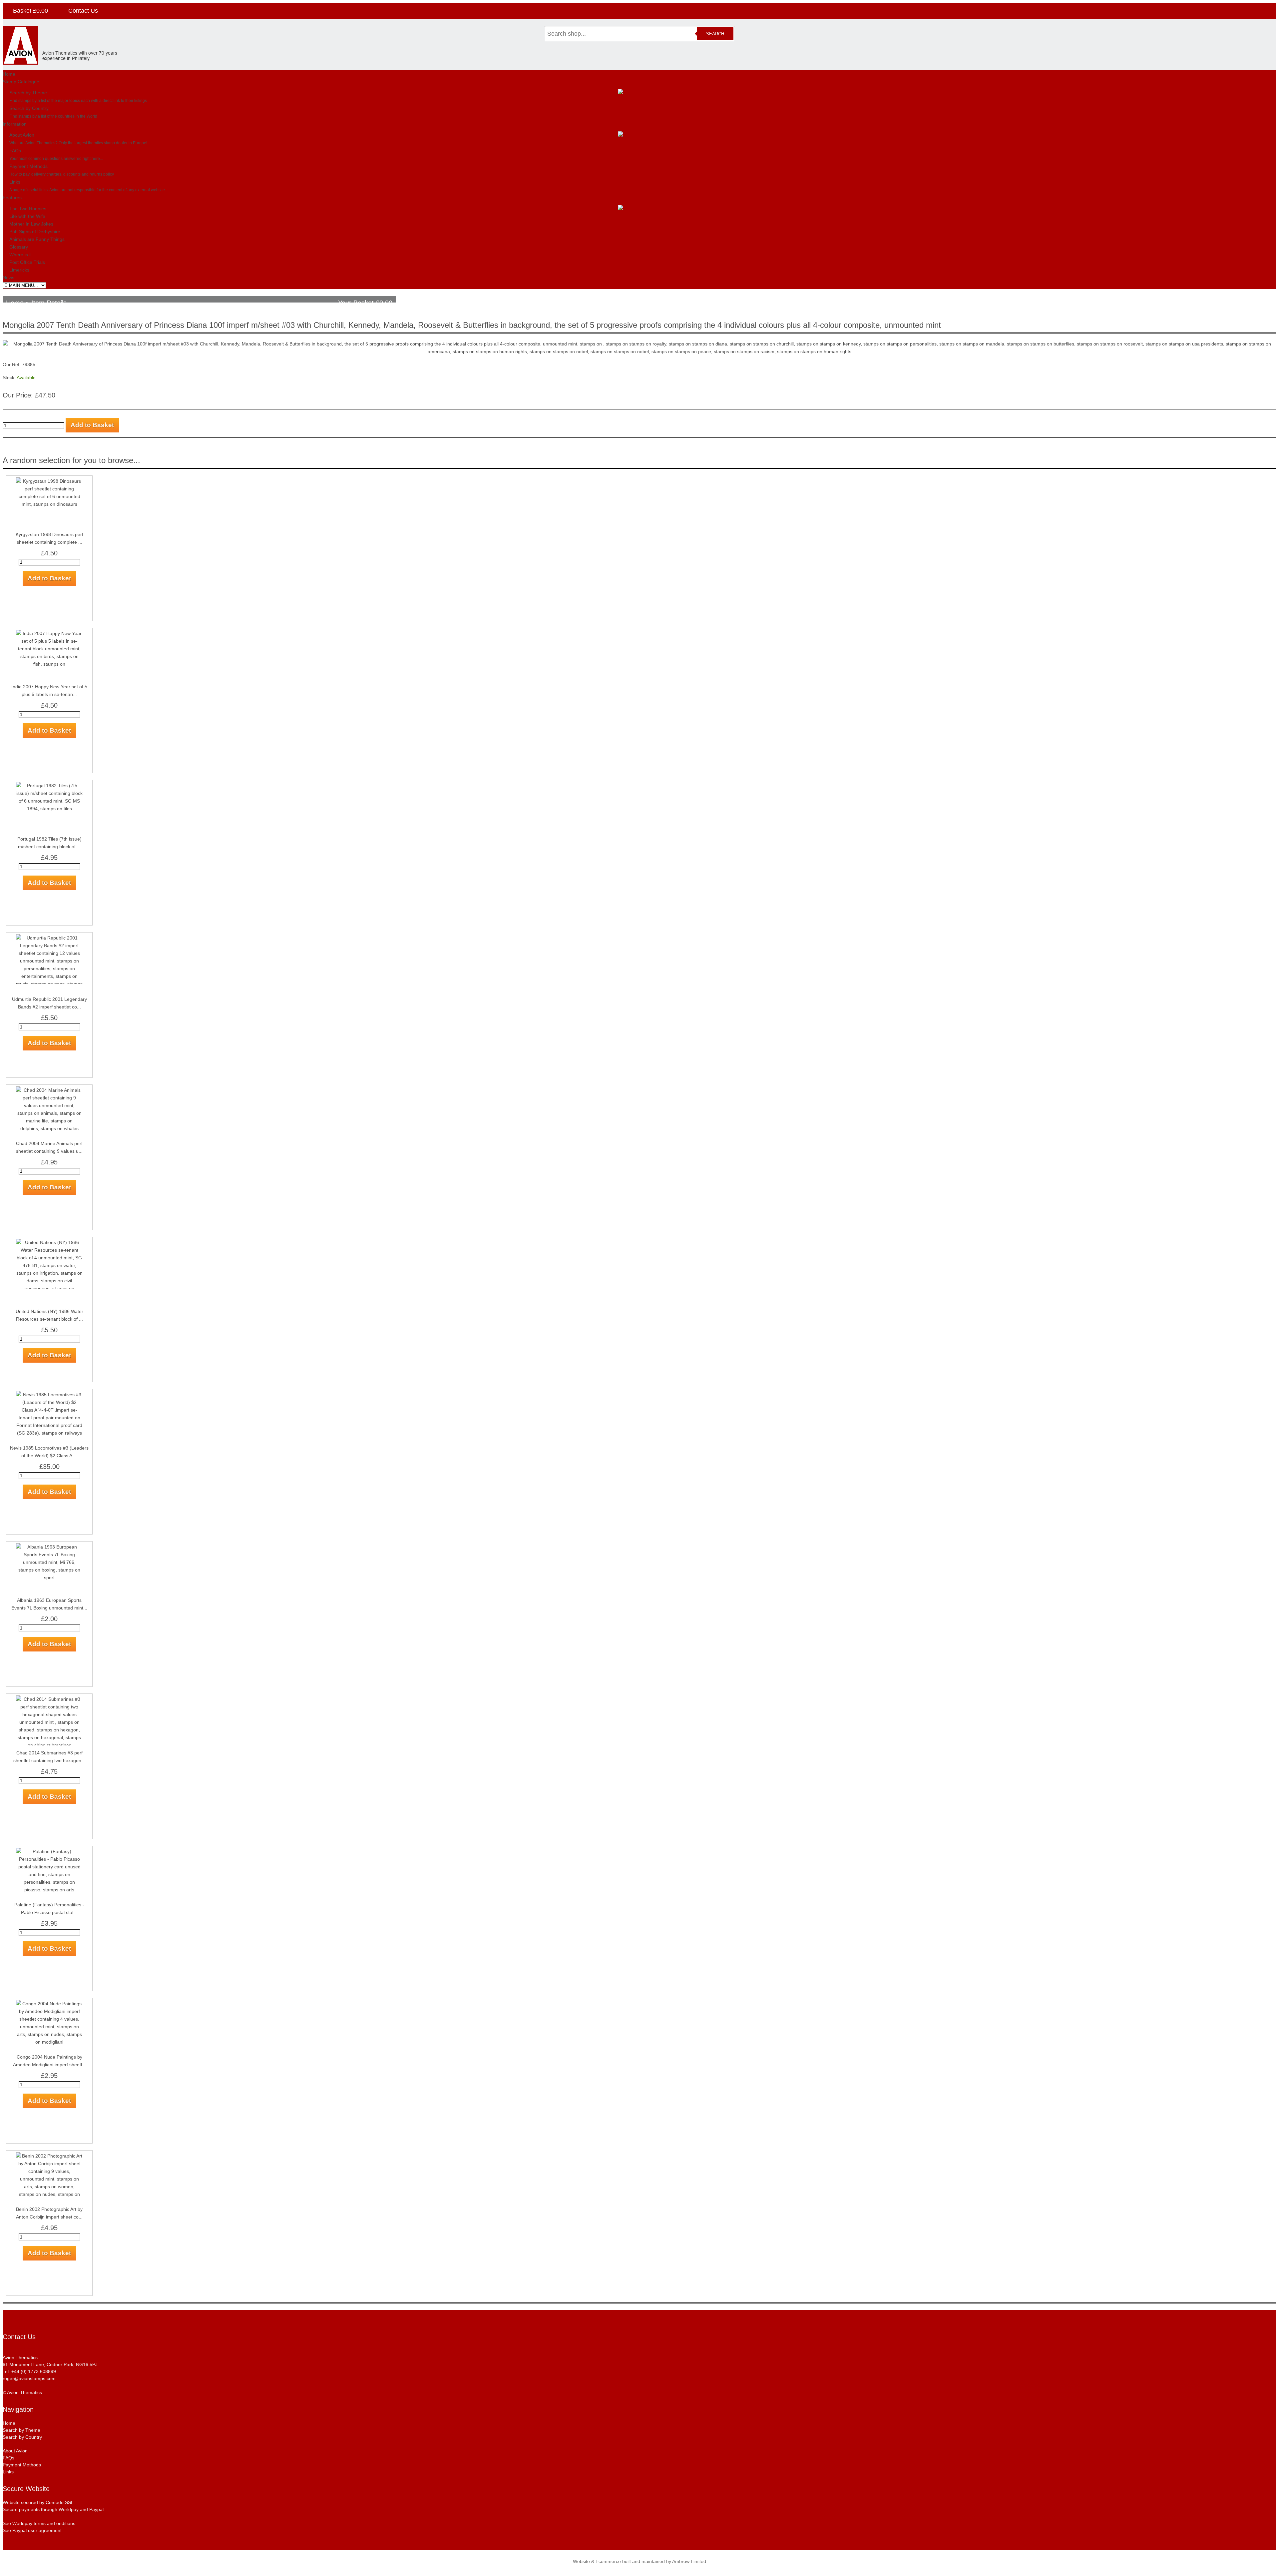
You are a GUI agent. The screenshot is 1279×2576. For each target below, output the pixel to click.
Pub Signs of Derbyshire (35, 232)
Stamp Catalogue (21, 82)
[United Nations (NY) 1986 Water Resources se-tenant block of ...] (49, 1304)
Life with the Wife (27, 216)
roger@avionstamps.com (29, 2378)
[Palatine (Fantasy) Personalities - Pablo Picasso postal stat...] (49, 1890)
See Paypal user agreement (32, 2530)
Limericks (19, 270)
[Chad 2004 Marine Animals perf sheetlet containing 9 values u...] (49, 1128)
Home (9, 74)
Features (12, 198)
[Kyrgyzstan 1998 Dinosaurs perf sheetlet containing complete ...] (49, 504)
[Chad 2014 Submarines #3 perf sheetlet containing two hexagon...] (49, 1745)
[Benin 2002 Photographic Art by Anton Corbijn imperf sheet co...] (49, 2194)
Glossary (19, 247)
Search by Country (29, 108)
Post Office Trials (27, 262)
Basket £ (30, 11)
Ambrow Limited (689, 2561)
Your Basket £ (365, 303)
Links (15, 182)
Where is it (20, 255)
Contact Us (83, 11)
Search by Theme (28, 93)
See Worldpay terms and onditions (39, 2523)
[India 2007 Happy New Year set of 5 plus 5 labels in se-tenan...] (49, 664)
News (8, 278)
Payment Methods (28, 166)
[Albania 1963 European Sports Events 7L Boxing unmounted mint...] (49, 1578)
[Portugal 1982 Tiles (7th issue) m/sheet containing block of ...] (49, 809)
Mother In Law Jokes (31, 224)
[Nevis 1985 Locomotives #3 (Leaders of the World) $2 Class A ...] (49, 1433)
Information (15, 124)
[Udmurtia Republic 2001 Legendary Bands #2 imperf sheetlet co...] (49, 991)
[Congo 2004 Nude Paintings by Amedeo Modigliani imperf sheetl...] (49, 2042)
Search (715, 34)
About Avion (22, 135)
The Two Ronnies (28, 209)
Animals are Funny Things (37, 239)
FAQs (15, 151)
